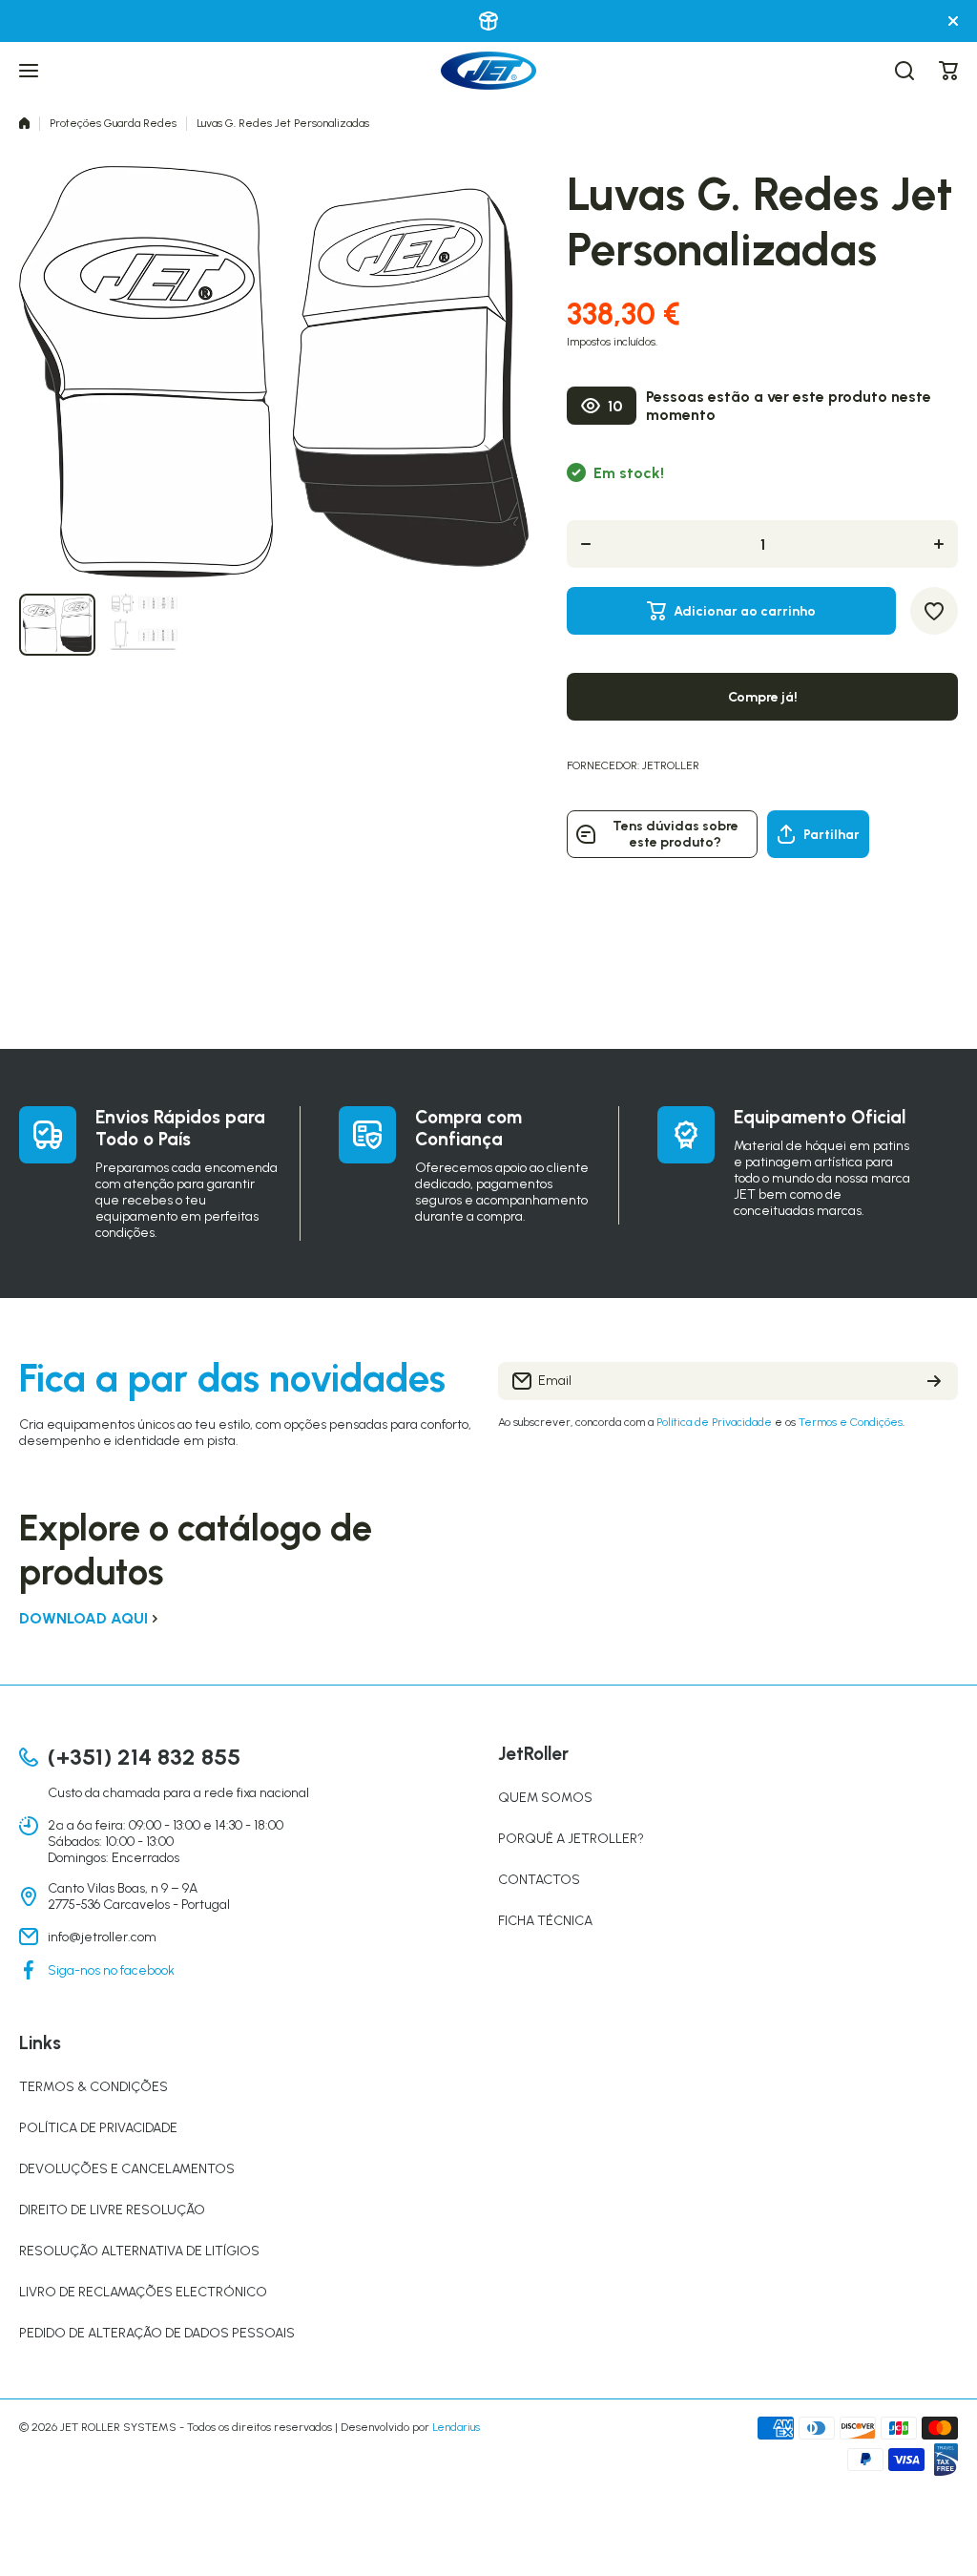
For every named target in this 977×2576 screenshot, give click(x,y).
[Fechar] (953, 21)
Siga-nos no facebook (111, 1970)
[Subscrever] (934, 1381)
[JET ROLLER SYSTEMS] (488, 71)
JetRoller (671, 765)
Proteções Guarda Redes (113, 123)
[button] (948, 71)
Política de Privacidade (714, 1422)
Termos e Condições (851, 1422)
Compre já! (763, 697)
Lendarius (456, 2427)
